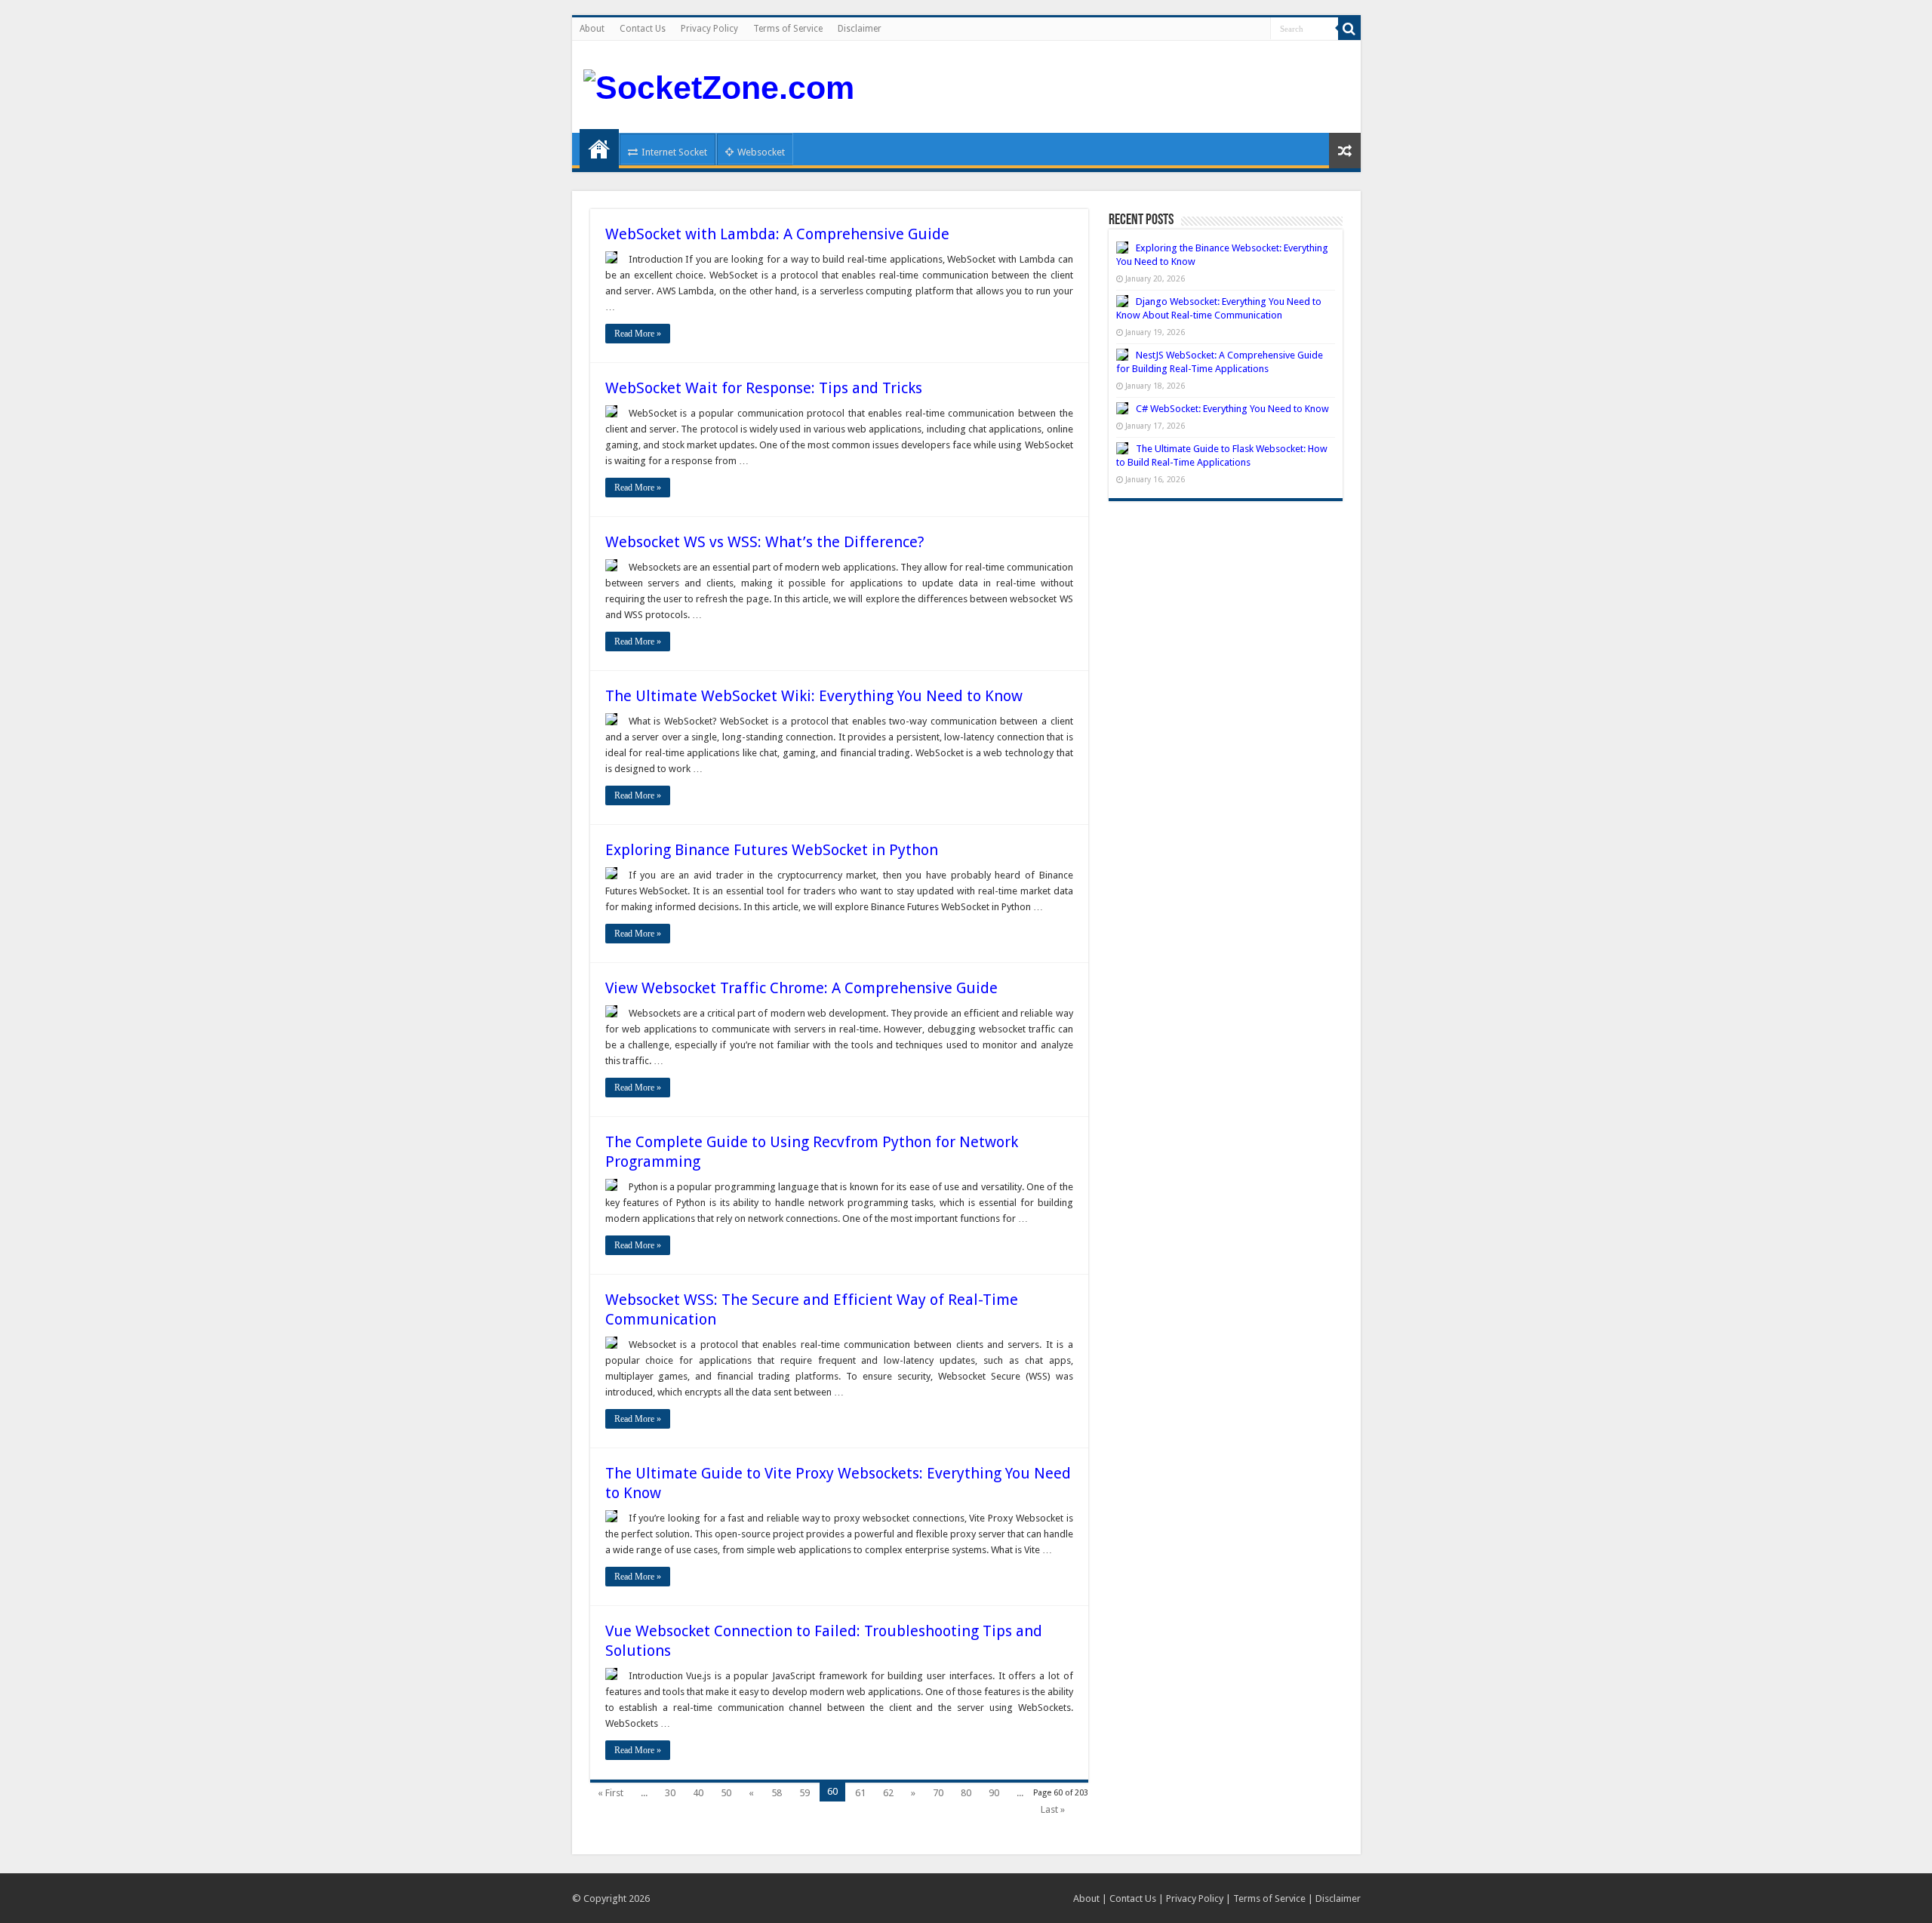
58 (777, 1793)
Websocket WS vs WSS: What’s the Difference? (765, 542)
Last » (1053, 1809)
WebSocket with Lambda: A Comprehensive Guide (777, 234)
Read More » (638, 334)
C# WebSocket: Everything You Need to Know (1232, 409)
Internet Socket (674, 152)
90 (994, 1793)
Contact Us (643, 29)
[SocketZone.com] (719, 85)
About (592, 29)
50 (726, 1793)
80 (966, 1793)
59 (804, 1793)
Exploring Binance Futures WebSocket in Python (772, 850)
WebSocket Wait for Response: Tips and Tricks (764, 388)
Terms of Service (788, 29)
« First (611, 1793)
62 (888, 1793)
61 (860, 1793)
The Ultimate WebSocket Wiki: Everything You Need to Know (814, 696)
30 (670, 1793)
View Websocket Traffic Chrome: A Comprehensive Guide (801, 988)
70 (938, 1793)
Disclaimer (860, 29)
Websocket (761, 152)
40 (698, 1793)
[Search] (1349, 29)
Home (599, 149)
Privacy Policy (709, 29)
